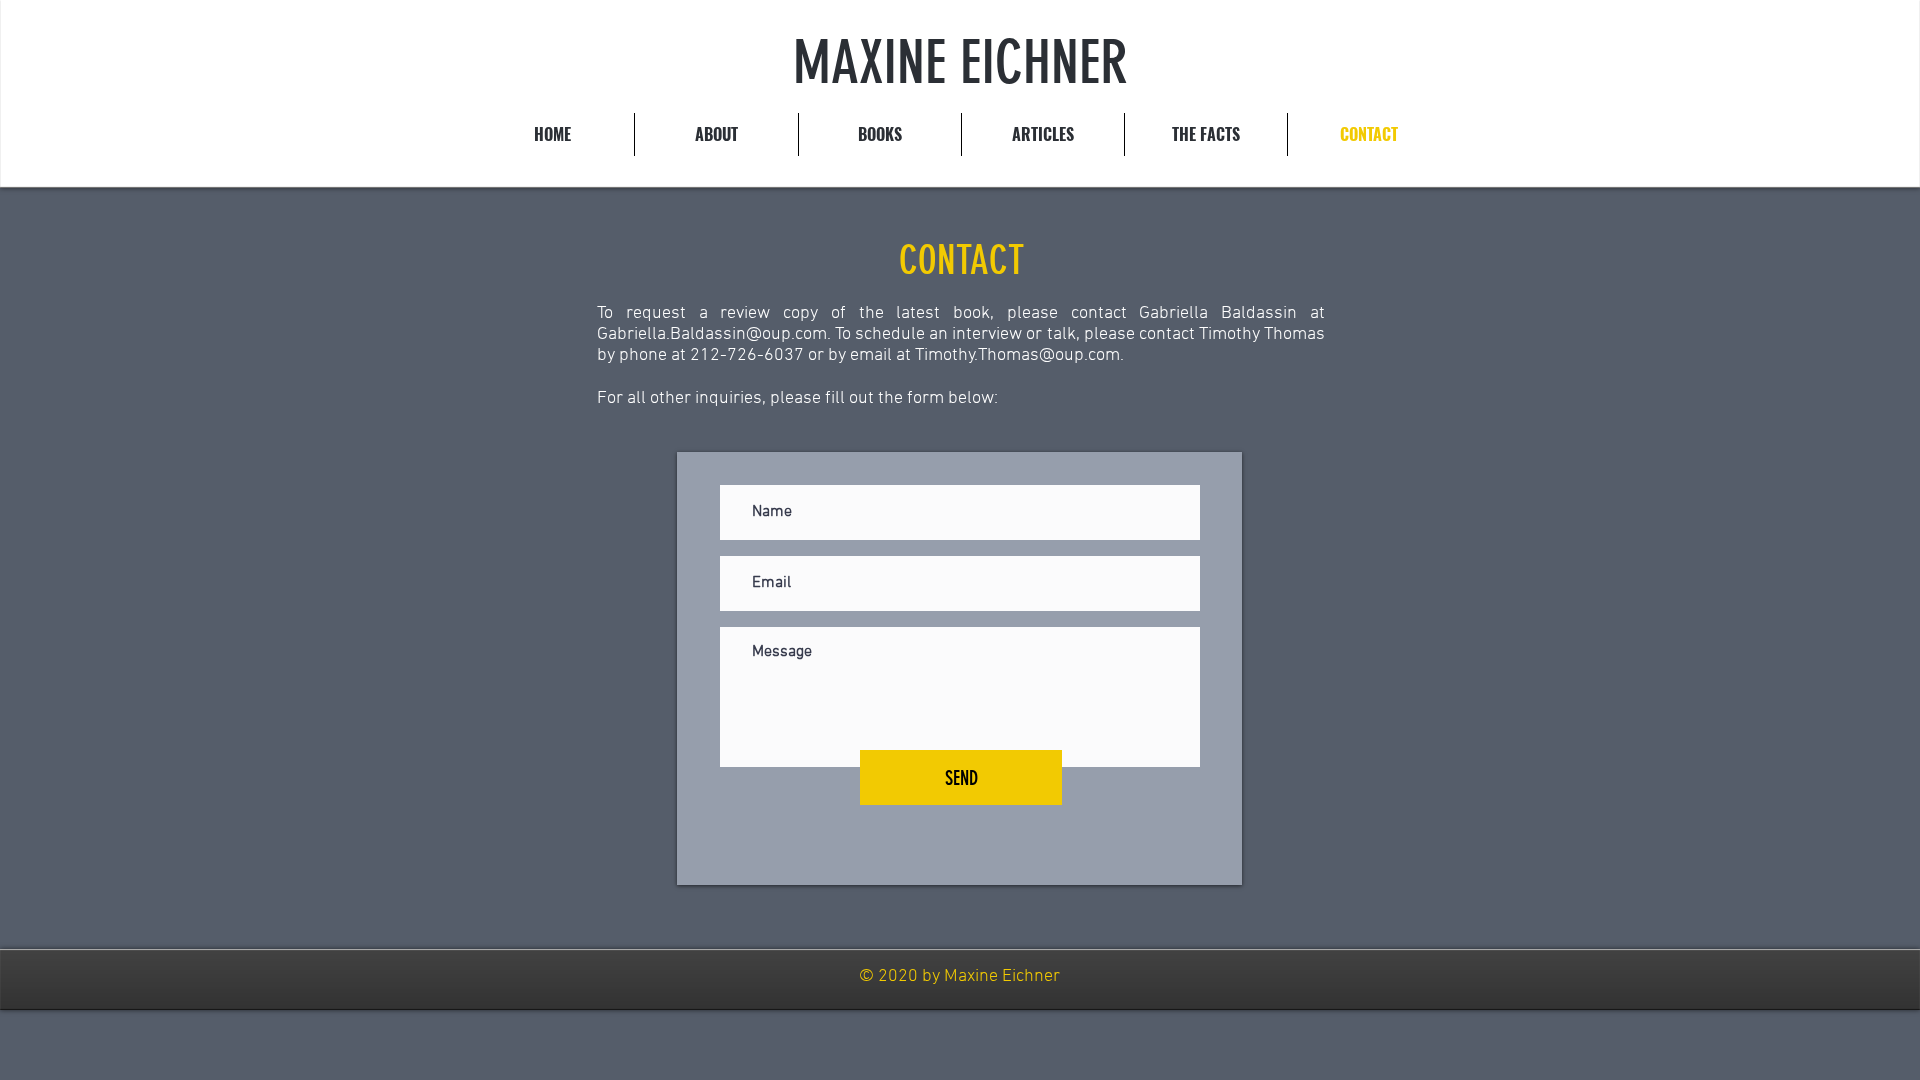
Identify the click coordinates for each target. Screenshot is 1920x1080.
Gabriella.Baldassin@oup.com (712, 334)
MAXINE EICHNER (960, 62)
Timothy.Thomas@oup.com (1017, 355)
